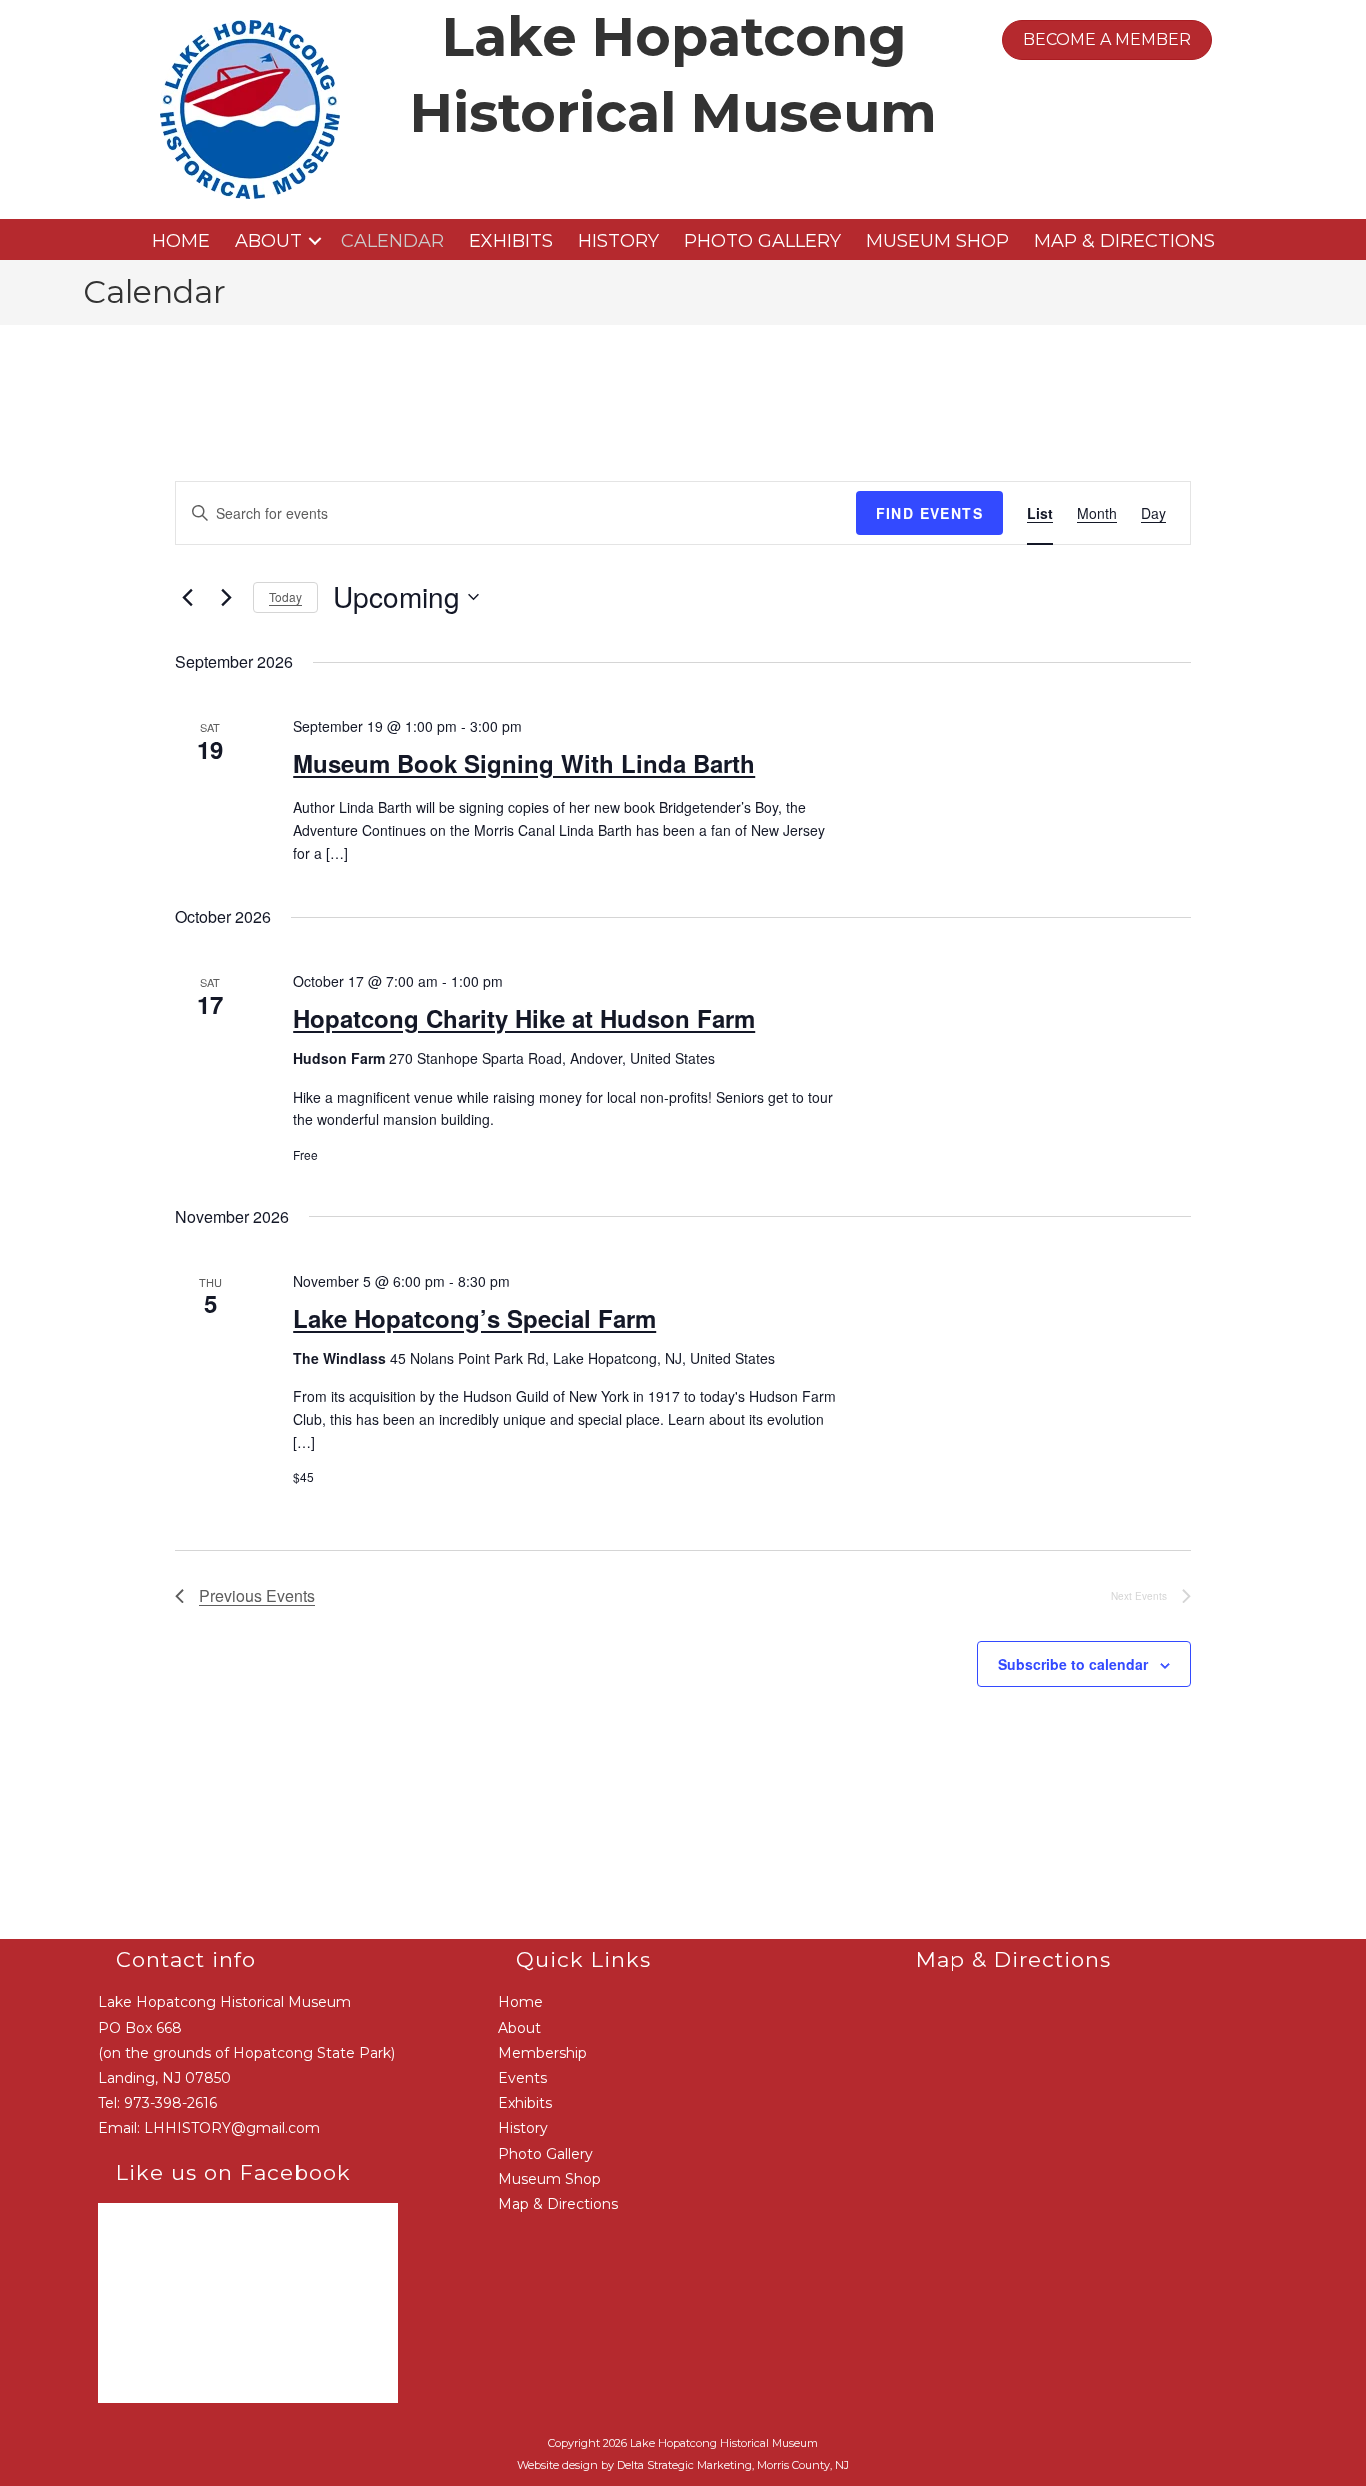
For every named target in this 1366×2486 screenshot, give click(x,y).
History (618, 241)
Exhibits (511, 241)
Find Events (929, 513)
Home (181, 241)
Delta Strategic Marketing (684, 2465)
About (268, 241)
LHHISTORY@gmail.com (232, 2128)
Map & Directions (1124, 241)
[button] (315, 241)
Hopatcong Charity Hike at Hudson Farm (524, 1018)
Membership (542, 2053)
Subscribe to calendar (1073, 1664)
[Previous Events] (187, 597)
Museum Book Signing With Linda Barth (524, 763)
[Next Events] (226, 597)
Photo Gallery (762, 241)
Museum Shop (937, 241)
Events (522, 2078)
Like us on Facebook (233, 2172)
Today (285, 596)
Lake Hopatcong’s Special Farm (474, 1318)
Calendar (392, 241)
